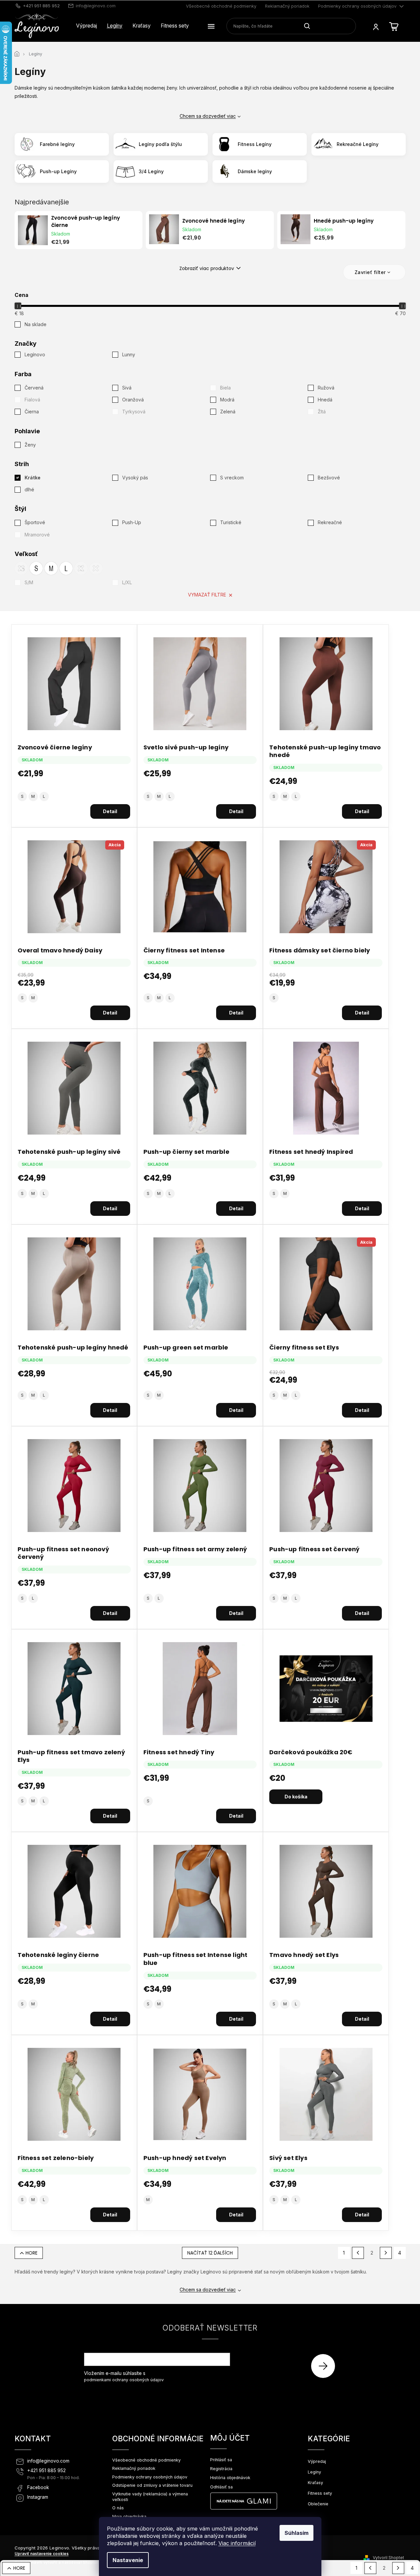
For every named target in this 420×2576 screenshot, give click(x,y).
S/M (29, 582)
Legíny (314, 2472)
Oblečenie (318, 2504)
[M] (51, 568)
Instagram (38, 2497)
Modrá (227, 400)
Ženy (30, 445)
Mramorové (37, 535)
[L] (66, 568)
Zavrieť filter (370, 272)
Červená (34, 388)
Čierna (32, 412)
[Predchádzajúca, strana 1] (358, 2253)
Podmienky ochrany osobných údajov (357, 6)
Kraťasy (315, 2483)
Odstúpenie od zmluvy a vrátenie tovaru (152, 2485)
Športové (35, 522)
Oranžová (133, 400)
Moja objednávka (129, 2516)
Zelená (228, 412)
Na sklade (36, 324)
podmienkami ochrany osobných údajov (124, 2380)
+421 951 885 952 (46, 2471)
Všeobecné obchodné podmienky (221, 6)
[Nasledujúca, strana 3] (386, 2253)
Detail (110, 811)
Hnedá (325, 400)
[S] (36, 568)
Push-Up (132, 522)
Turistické (231, 522)
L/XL (127, 582)
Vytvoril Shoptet (388, 2558)
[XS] (21, 568)
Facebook (38, 2487)
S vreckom (232, 478)
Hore (32, 2253)
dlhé (29, 489)
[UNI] (96, 568)
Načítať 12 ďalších (210, 2253)
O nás (118, 2508)
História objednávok (230, 2478)
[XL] (81, 568)
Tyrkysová (134, 412)
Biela (225, 388)
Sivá (127, 388)
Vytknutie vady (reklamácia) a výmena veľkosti (150, 2497)
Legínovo (36, 354)
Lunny (129, 354)
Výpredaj (317, 2461)
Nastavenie (128, 2560)
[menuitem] (86, 26)
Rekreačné (330, 522)
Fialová (32, 400)
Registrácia (221, 2469)
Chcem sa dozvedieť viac (208, 116)
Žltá (322, 412)
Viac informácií (237, 2543)
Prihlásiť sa (326, 2366)
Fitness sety (320, 2493)
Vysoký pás (135, 478)
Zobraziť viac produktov (207, 268)
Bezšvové (329, 478)
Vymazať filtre (207, 595)
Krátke (33, 478)
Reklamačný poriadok (287, 6)
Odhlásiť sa (221, 2487)
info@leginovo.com (48, 2461)
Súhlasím (296, 2533)
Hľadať (310, 26)
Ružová (326, 388)
